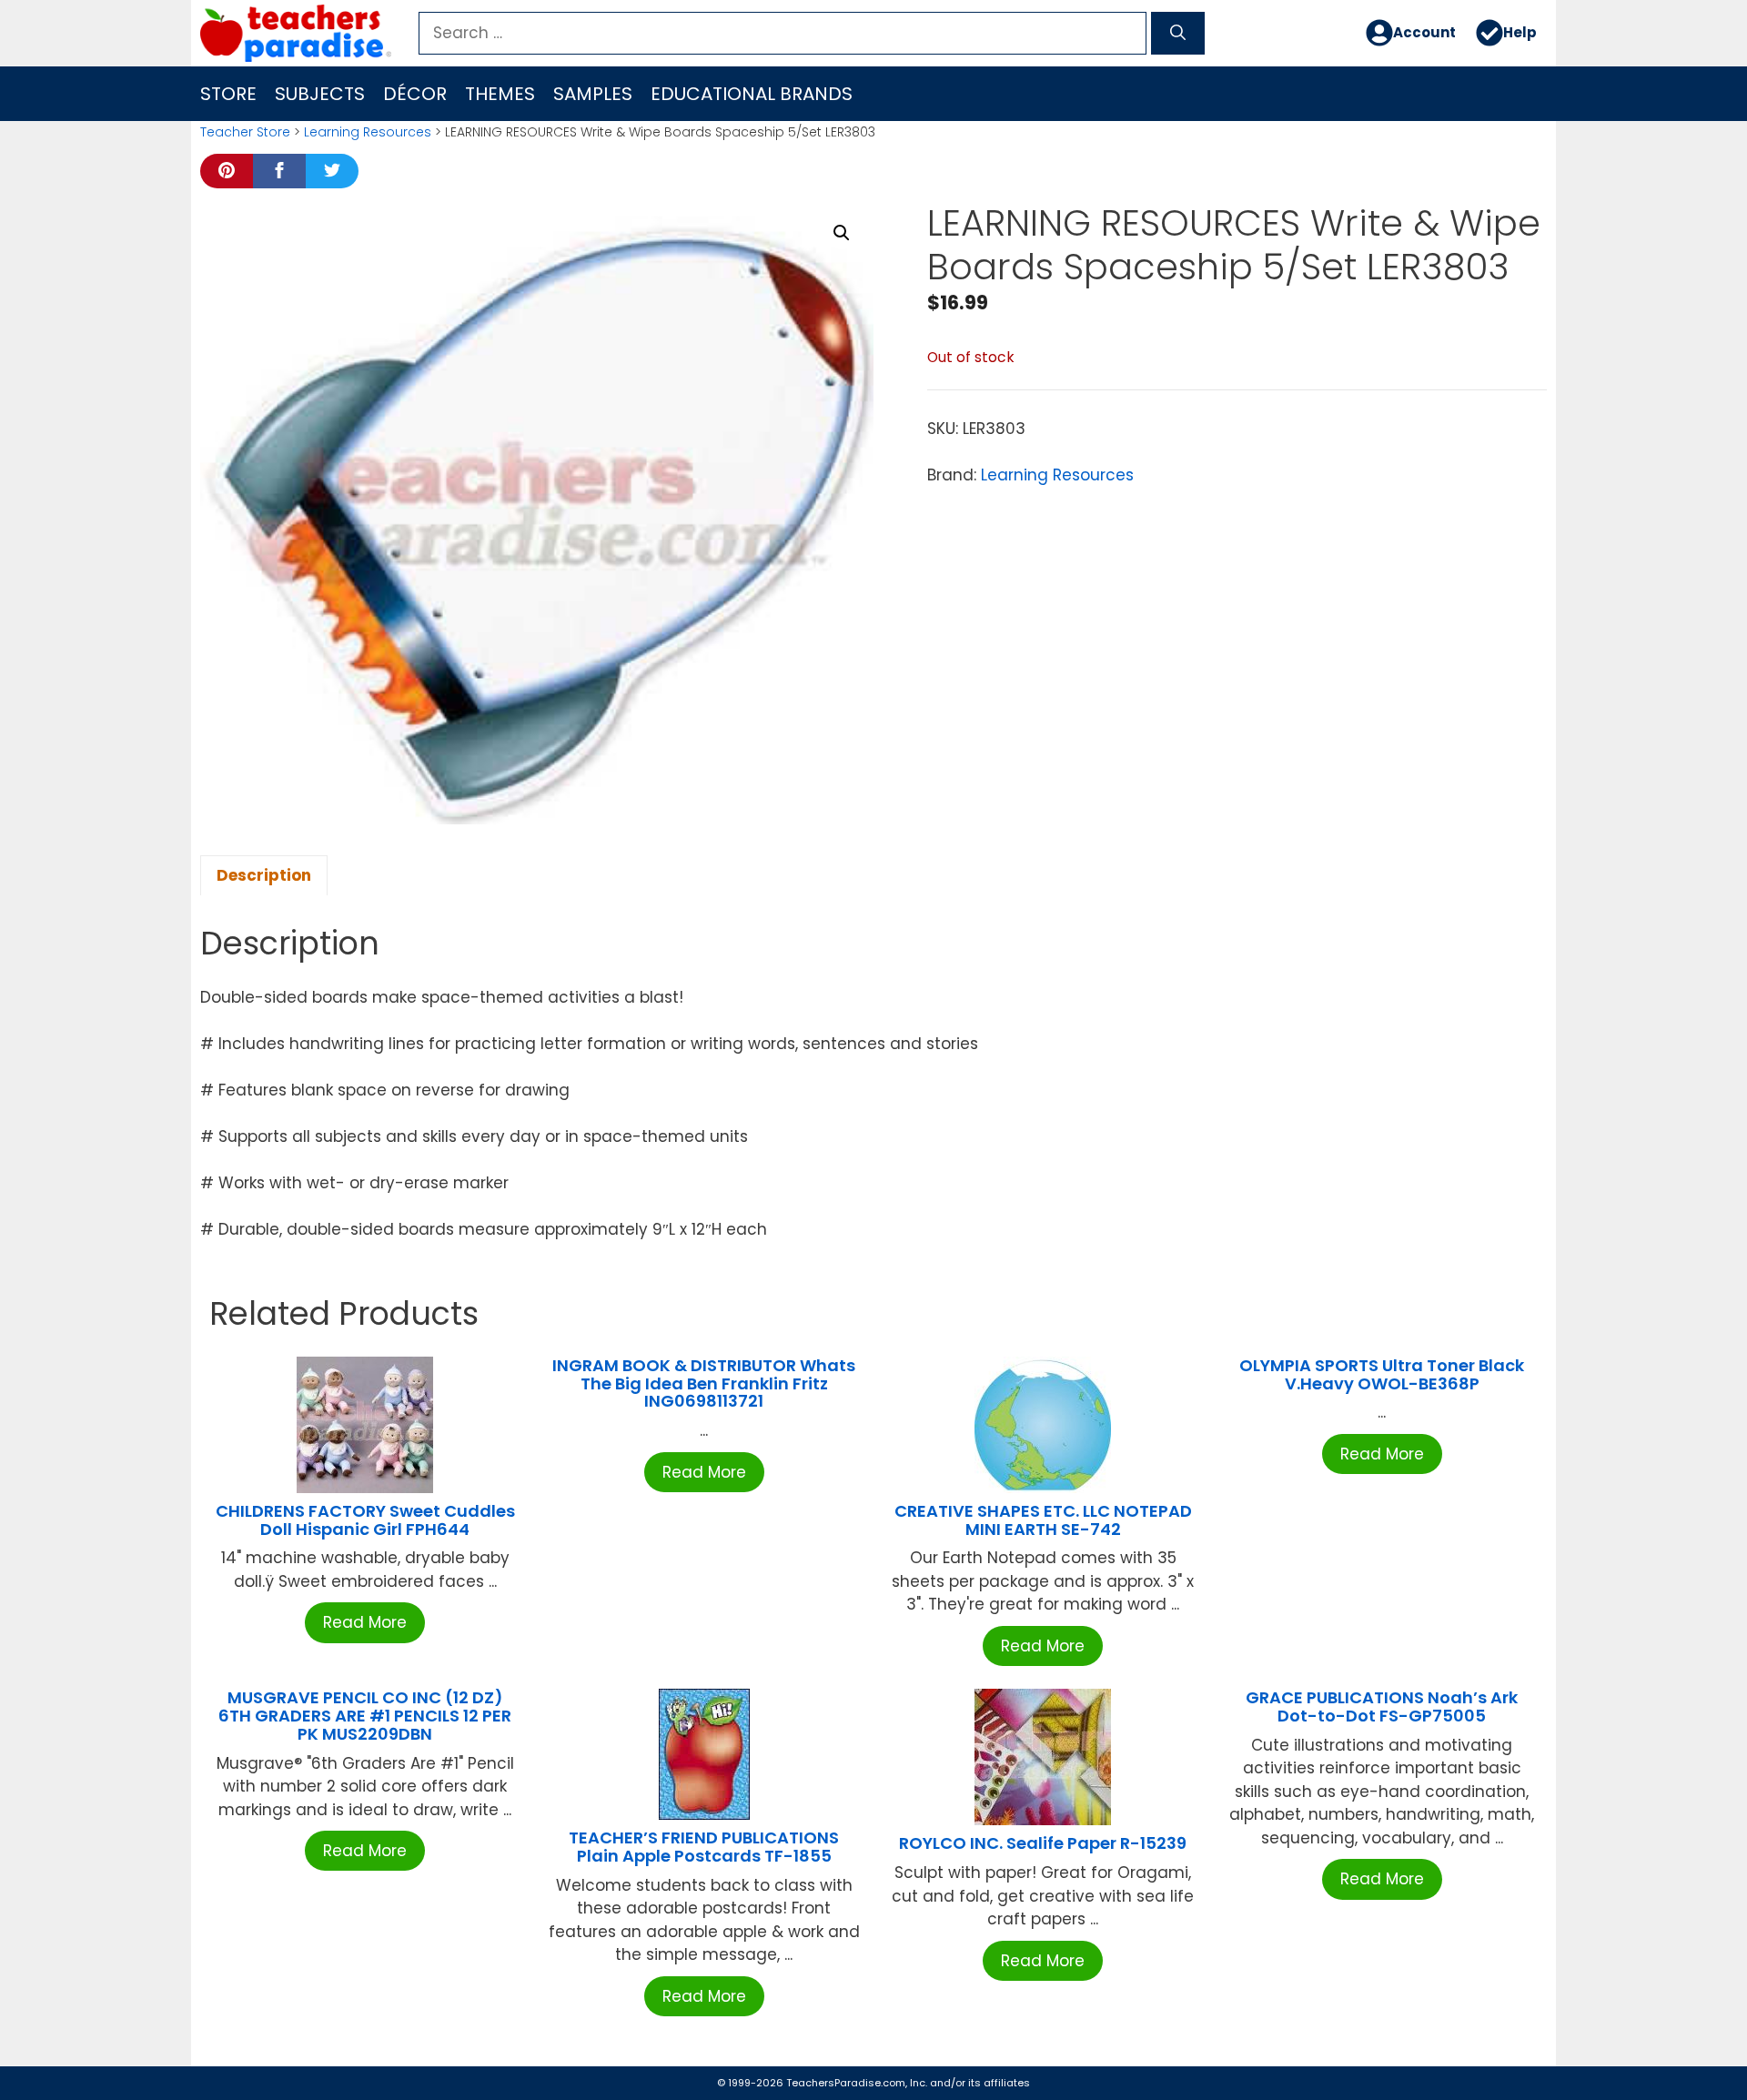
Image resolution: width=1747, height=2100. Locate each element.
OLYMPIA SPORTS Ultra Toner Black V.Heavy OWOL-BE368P (1382, 1374)
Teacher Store (245, 132)
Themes (500, 94)
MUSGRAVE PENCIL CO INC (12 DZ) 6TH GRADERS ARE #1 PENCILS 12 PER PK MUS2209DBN (365, 1716)
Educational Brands (752, 94)
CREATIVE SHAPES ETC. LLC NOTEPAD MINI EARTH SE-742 (1043, 1520)
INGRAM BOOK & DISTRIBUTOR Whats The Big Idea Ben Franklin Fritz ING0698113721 (704, 1383)
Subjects (320, 94)
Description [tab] (264, 875)
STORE (228, 94)
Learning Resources (368, 132)
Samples (593, 94)
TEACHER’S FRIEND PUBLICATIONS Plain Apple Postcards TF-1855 (704, 1847)
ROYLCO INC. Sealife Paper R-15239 (1043, 1843)
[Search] (1178, 34)
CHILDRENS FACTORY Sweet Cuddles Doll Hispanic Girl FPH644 (365, 1520)
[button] (842, 233)
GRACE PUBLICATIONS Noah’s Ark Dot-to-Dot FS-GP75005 (1382, 1706)
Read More (365, 1622)
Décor (415, 94)
